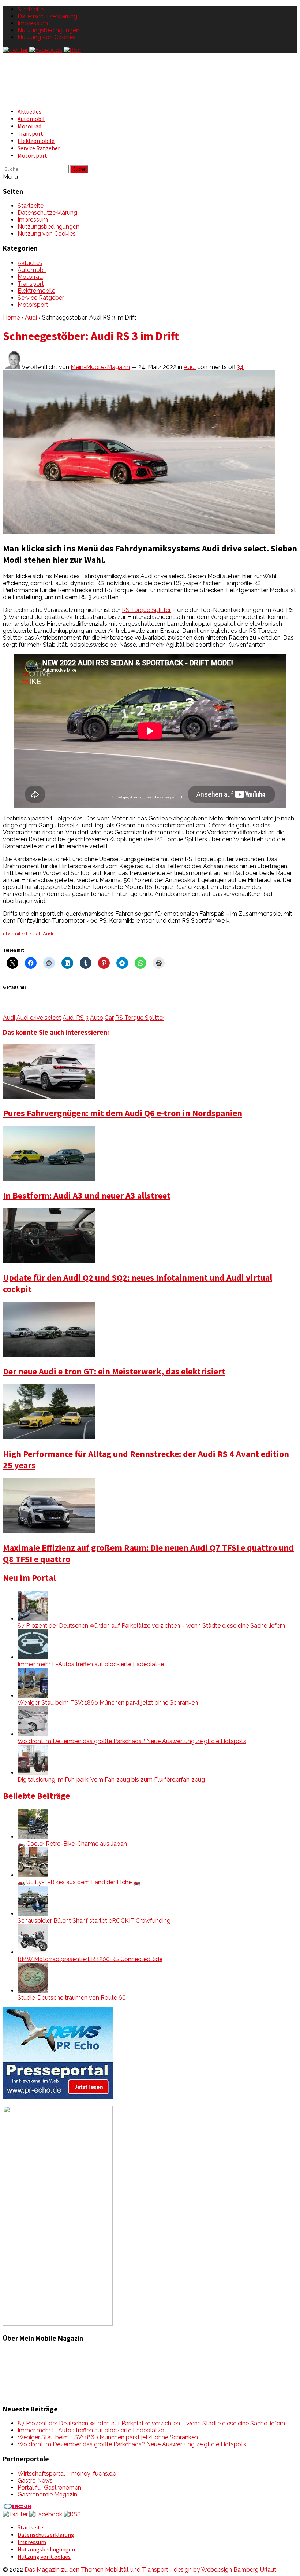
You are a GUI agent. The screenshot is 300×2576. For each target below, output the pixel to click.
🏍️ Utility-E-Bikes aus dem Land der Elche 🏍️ (79, 1882)
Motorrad (29, 126)
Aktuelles (29, 111)
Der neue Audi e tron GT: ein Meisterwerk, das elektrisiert (114, 1371)
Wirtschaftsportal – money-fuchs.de (67, 2474)
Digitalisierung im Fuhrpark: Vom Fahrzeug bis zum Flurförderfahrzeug (111, 1780)
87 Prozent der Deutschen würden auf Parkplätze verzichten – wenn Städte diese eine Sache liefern (151, 1626)
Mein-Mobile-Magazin (100, 367)
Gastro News (35, 2481)
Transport (30, 133)
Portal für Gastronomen (49, 2488)
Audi (31, 318)
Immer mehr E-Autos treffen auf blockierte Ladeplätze (91, 1664)
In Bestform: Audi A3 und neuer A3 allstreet (87, 1195)
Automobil (31, 119)
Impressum (33, 23)
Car (109, 1018)
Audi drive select (39, 1018)
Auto (97, 1018)
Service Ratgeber (39, 148)
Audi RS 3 (76, 1018)
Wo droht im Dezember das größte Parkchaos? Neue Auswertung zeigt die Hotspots (132, 1741)
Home (11, 318)
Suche (79, 169)
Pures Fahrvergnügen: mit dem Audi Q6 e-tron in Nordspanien (123, 1113)
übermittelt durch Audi (28, 934)
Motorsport (32, 155)
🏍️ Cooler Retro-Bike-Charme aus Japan (72, 1844)
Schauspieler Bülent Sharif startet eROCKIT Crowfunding (94, 1921)
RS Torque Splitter (146, 610)
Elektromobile (36, 141)
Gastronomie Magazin (47, 2494)
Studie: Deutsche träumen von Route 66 (72, 1998)
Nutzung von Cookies (47, 37)
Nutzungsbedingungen (48, 30)
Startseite (31, 9)
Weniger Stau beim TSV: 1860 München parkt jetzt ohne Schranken (108, 1703)
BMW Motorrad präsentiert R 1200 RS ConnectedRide (90, 1959)
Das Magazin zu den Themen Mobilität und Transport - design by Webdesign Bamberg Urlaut (150, 2570)
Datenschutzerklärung (47, 16)
